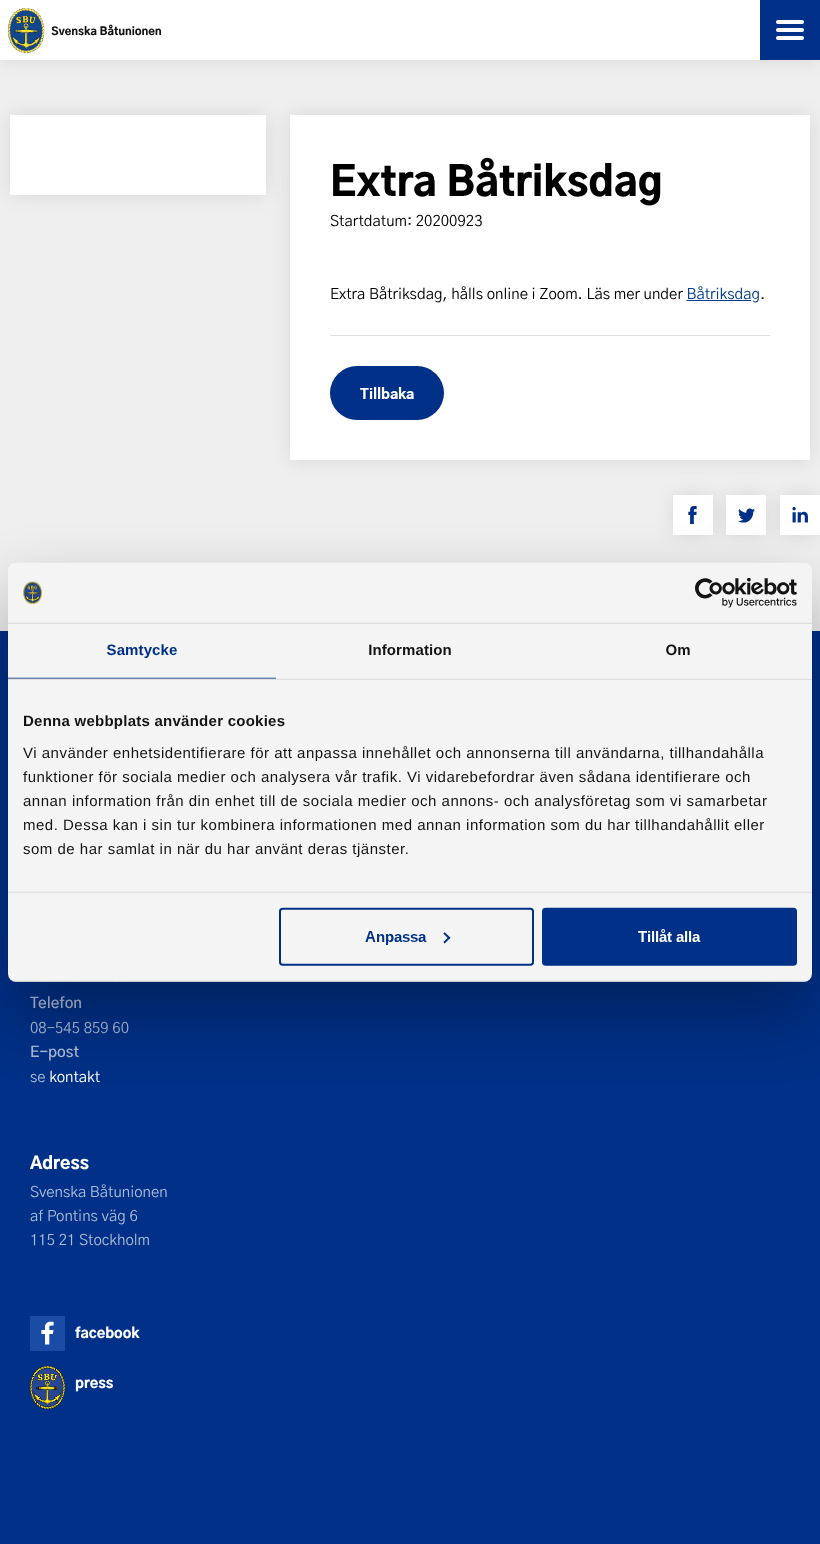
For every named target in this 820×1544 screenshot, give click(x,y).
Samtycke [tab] (142, 650)
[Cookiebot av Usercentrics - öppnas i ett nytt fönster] (709, 593)
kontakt (74, 1076)
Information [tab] (410, 650)
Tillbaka (387, 392)
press (94, 1382)
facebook (107, 1332)
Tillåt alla (669, 935)
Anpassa (395, 935)
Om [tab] (677, 650)
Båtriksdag (724, 293)
